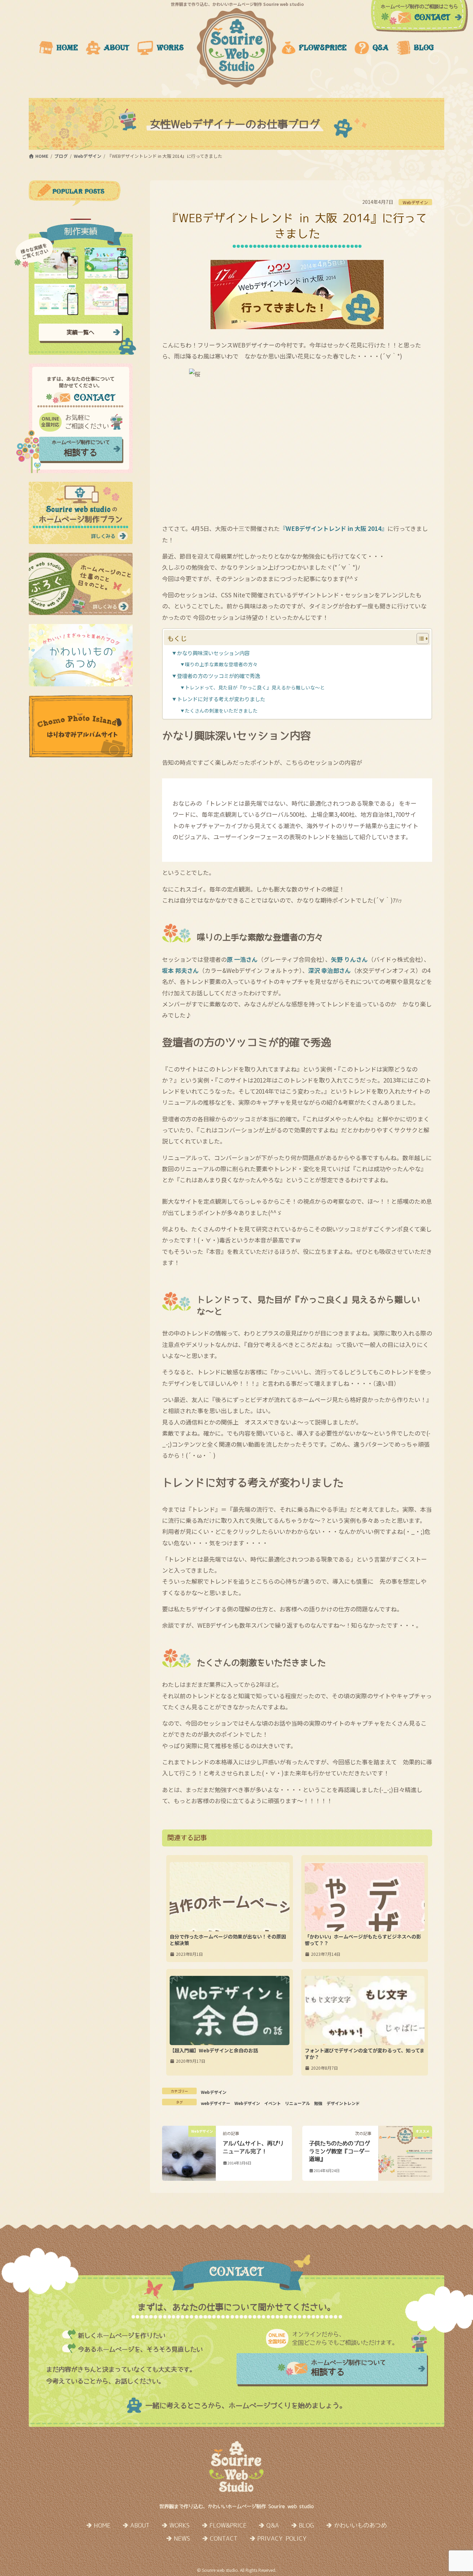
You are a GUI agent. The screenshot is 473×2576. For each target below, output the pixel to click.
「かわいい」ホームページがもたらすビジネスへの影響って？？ (363, 1940)
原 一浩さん (242, 959)
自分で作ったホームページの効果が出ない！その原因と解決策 (228, 1940)
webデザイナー (216, 2103)
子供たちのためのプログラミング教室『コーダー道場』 (339, 2151)
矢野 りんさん (349, 959)
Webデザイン (415, 202)
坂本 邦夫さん (180, 970)
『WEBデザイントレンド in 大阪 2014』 (334, 528)
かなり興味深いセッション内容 (213, 653)
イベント (273, 2103)
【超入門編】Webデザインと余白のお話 (214, 2050)
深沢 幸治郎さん (329, 970)
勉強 (318, 2103)
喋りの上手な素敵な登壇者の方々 (221, 664)
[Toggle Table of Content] (419, 639)
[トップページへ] (237, 48)
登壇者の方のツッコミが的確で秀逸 (218, 676)
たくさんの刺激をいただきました (221, 711)
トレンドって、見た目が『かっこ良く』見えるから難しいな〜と (255, 687)
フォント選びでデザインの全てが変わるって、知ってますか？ (365, 2054)
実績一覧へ (80, 332)
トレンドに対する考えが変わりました (221, 699)
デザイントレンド (343, 2103)
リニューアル (297, 2103)
